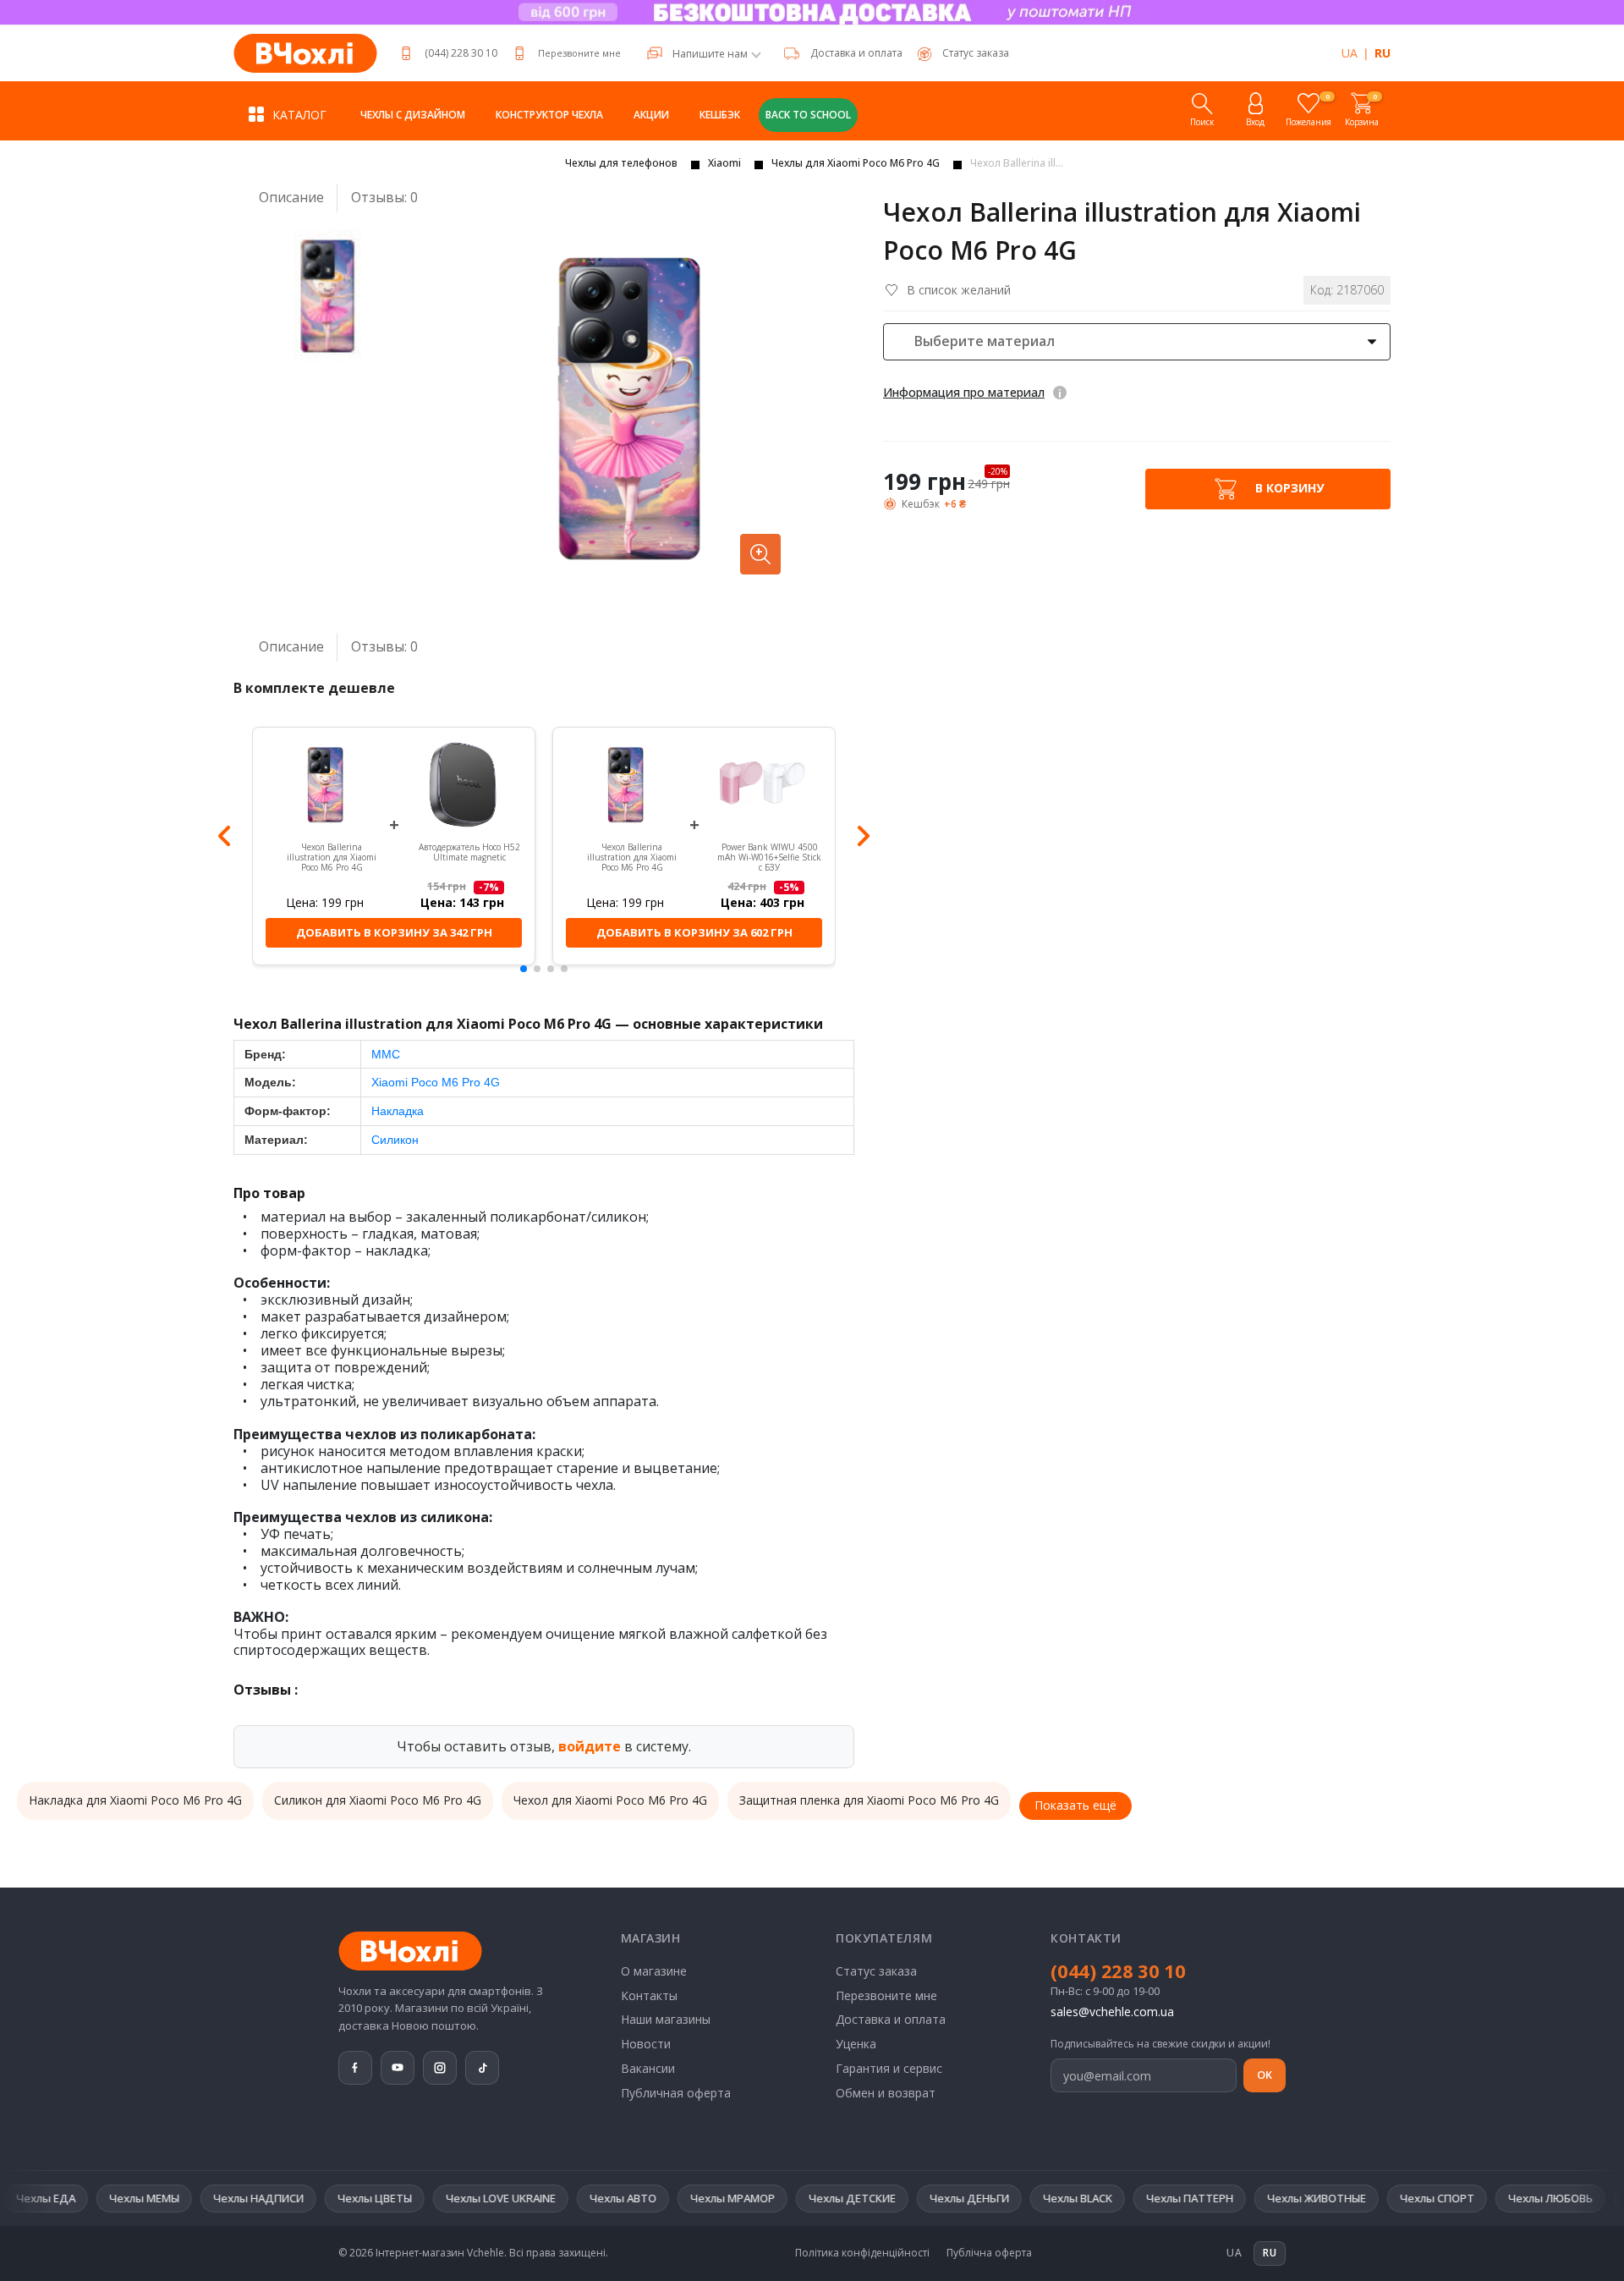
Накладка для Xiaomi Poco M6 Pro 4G (135, 1800)
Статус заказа (876, 1971)
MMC (386, 1054)
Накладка (398, 1111)
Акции (651, 115)
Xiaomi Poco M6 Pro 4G (436, 1082)
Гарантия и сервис (889, 2068)
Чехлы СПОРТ (1358, 2198)
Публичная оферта (676, 2093)
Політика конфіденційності (862, 2253)
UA (1350, 53)
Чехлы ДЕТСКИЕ (773, 2198)
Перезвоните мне (579, 53)
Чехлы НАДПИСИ (179, 2198)
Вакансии (648, 2068)
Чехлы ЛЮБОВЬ (1471, 2198)
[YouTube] (398, 2068)
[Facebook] (355, 2068)
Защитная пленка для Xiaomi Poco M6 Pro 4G (869, 1800)
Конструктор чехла (549, 115)
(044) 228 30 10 (461, 53)
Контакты (649, 1995)
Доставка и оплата (856, 53)
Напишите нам (710, 54)
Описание (291, 197)
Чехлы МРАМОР (653, 2198)
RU (1383, 53)
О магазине (654, 1971)
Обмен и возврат (886, 2093)
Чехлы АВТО (543, 2198)
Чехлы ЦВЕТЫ (295, 2198)
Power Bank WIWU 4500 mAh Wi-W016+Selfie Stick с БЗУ (769, 857)
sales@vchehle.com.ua (1112, 2012)
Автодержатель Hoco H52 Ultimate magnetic (469, 852)
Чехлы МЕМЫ (65, 2198)
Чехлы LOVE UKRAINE (421, 2198)
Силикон (395, 1140)
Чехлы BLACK (998, 2198)
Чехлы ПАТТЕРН (1110, 2198)
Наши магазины (666, 2019)
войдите (590, 1746)
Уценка (856, 2044)
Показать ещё (1075, 1805)
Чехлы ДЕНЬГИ (890, 2198)
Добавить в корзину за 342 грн (394, 932)
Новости (646, 2044)
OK (1265, 2075)
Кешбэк (720, 115)
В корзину (1288, 487)
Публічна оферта (989, 2253)
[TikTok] (482, 2068)
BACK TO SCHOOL (808, 115)
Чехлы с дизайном (413, 115)
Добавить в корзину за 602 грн (694, 932)
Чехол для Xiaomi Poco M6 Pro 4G (610, 1800)
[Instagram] (440, 2068)
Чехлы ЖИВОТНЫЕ (1237, 2198)
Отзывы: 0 (384, 198)
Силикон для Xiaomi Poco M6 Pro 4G (378, 1800)
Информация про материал (964, 392)
